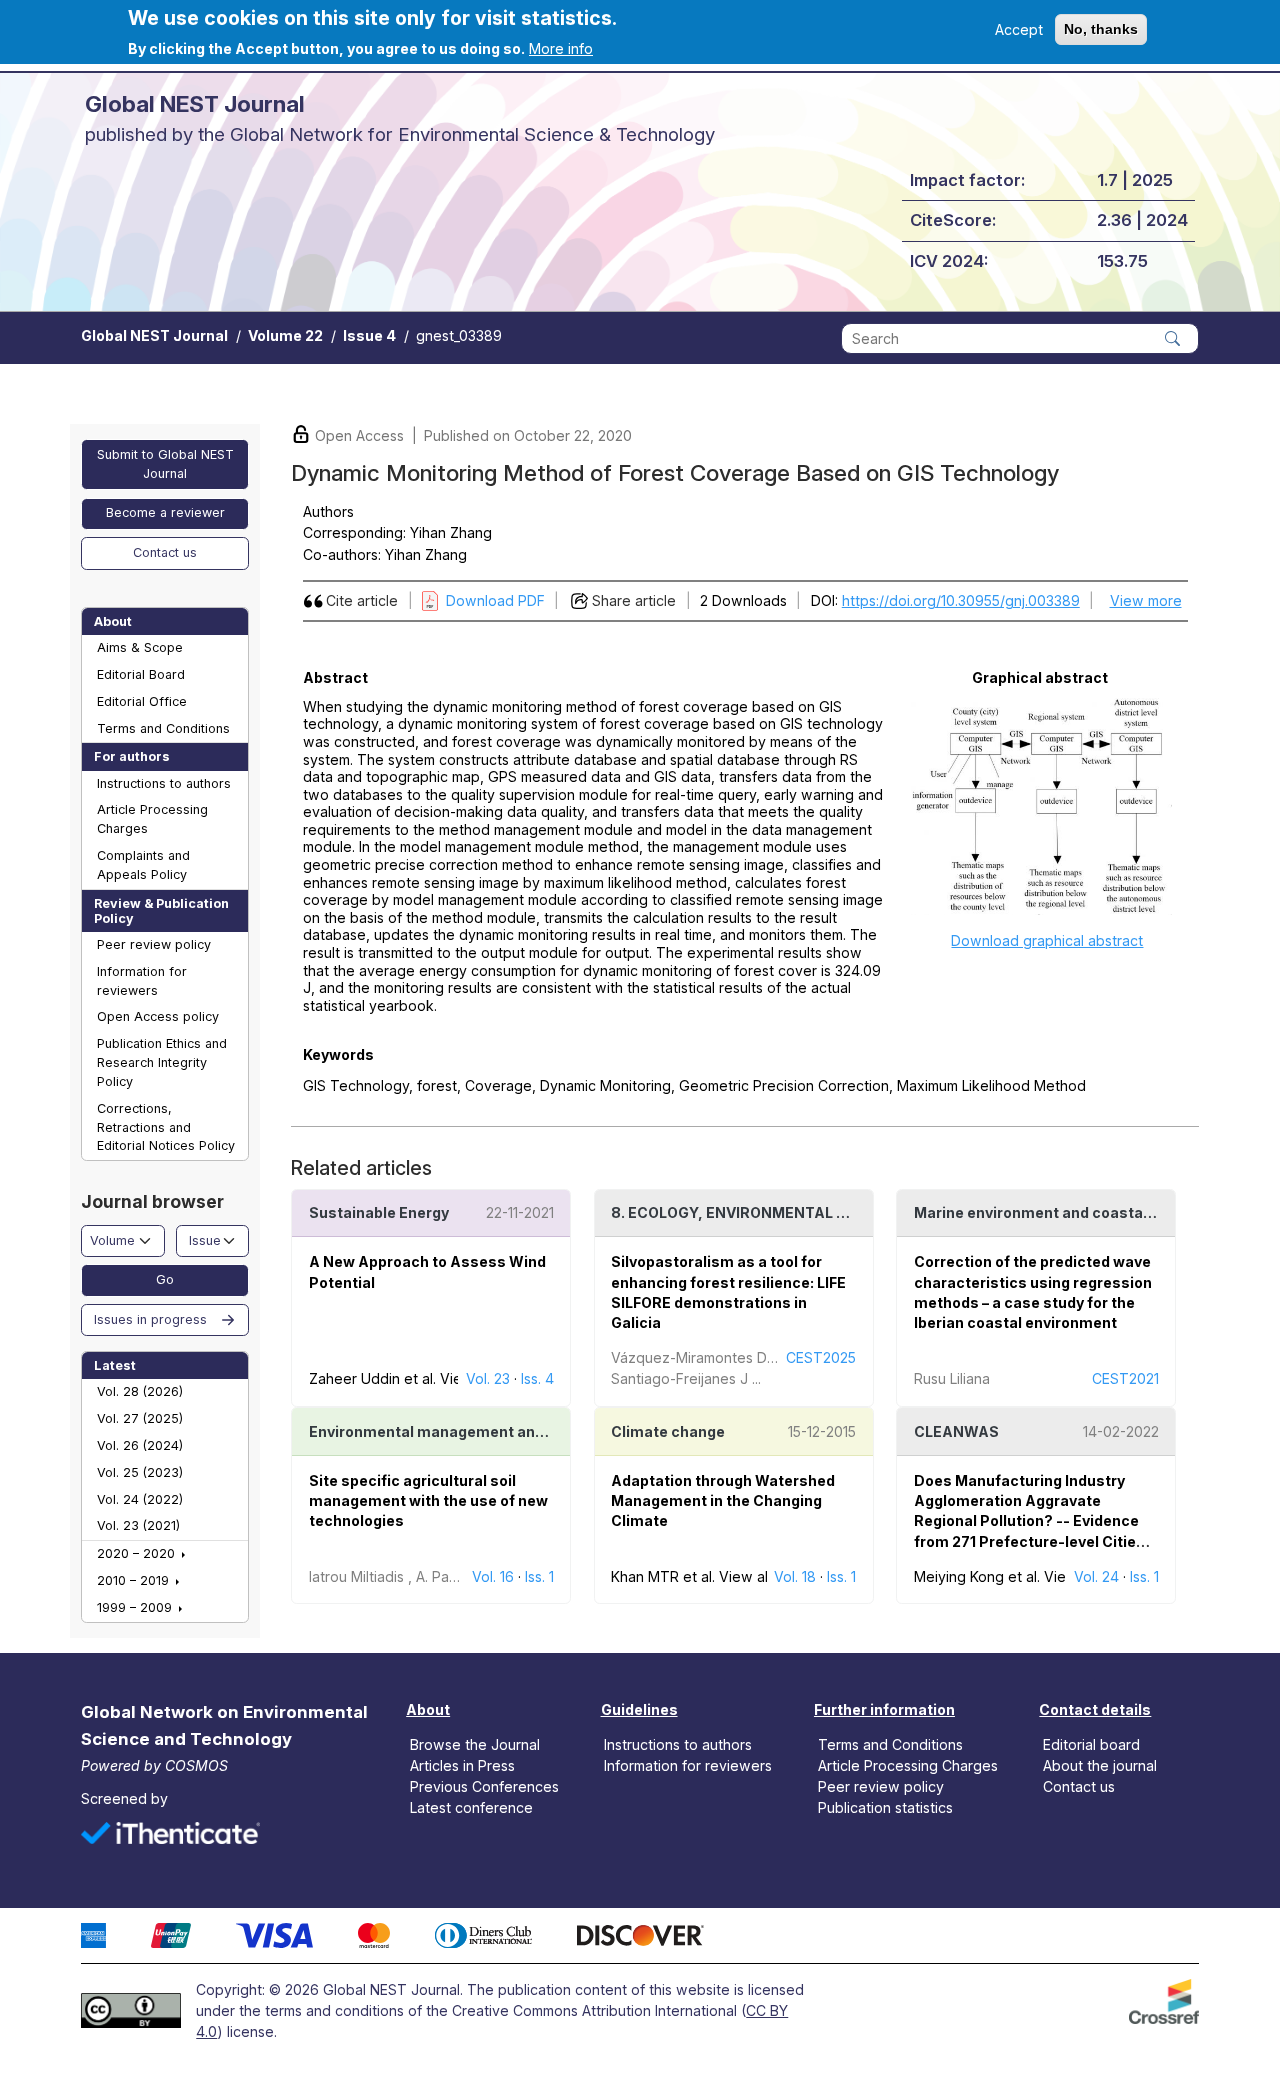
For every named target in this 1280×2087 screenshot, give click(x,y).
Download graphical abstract (1047, 940)
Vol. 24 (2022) (140, 1499)
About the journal (1100, 1765)
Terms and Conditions (163, 728)
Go (165, 1279)
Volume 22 (285, 335)
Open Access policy (158, 1016)
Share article (634, 600)
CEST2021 (1125, 1378)
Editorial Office (142, 701)
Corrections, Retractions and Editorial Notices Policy (166, 1127)
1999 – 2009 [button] (136, 1607)
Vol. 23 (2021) (138, 1525)
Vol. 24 (1096, 1576)
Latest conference (471, 1807)
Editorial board (1091, 1743)
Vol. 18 (795, 1576)
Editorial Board (141, 674)
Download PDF (495, 600)
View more (1146, 600)
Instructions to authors (164, 783)
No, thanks (1101, 29)
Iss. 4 (537, 1378)
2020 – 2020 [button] (138, 1553)
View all (745, 1576)
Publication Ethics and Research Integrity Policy (162, 1062)
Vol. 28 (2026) (140, 1391)
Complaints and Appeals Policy (143, 865)
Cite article (362, 600)
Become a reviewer (165, 512)
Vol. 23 (488, 1378)
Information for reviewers (142, 981)
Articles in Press (462, 1765)
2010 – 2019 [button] (135, 1580)
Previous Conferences (484, 1786)
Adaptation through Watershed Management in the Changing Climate (723, 1501)
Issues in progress (150, 1319)
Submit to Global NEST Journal (165, 464)
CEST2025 (821, 1357)
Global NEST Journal (154, 335)
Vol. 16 (493, 1576)
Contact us (165, 552)
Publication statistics (885, 1807)
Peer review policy (154, 944)
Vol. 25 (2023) (140, 1472)
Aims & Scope (140, 647)
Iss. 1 (539, 1576)
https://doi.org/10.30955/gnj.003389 (961, 600)
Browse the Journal (475, 1743)
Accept (1019, 29)
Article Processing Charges (152, 819)
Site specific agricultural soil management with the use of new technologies (428, 1501)
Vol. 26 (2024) (140, 1445)
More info (561, 48)
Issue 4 (369, 335)
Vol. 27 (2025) (140, 1418)
